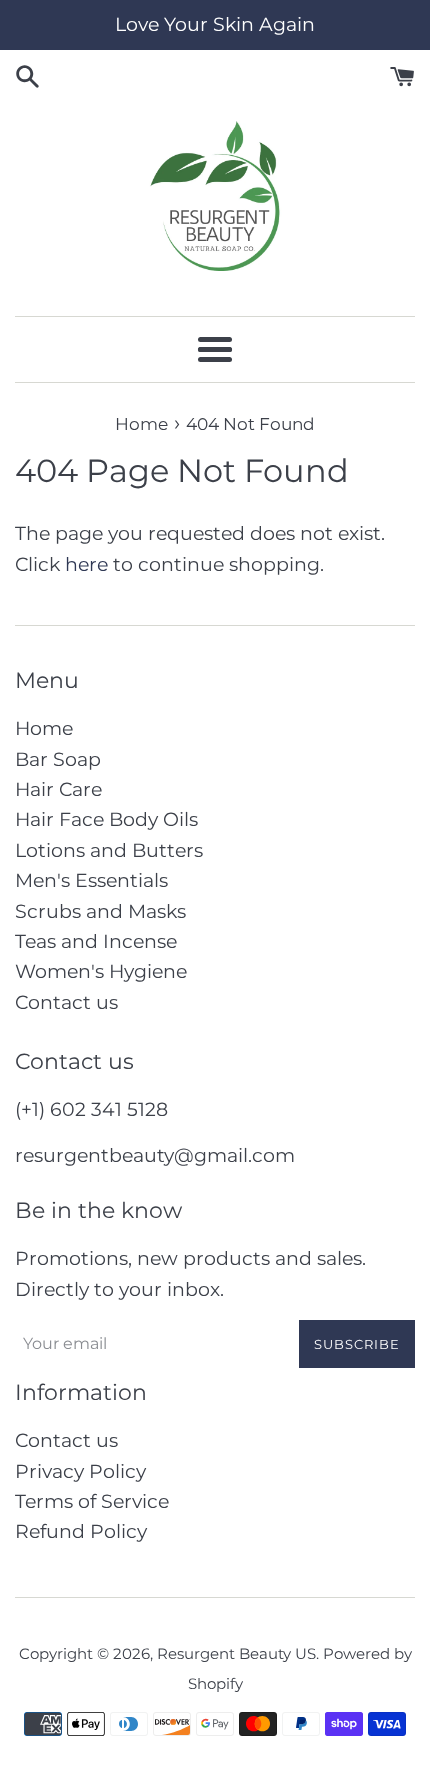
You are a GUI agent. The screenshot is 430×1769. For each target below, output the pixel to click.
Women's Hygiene (101, 971)
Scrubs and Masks (100, 911)
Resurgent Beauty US (236, 1653)
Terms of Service (92, 1501)
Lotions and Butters (109, 850)
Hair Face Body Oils (106, 819)
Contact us (66, 1002)
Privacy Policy (80, 1471)
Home (44, 728)
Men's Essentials (91, 880)
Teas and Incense (96, 941)
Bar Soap (58, 759)
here (86, 564)
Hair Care (58, 789)
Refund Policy (81, 1531)
